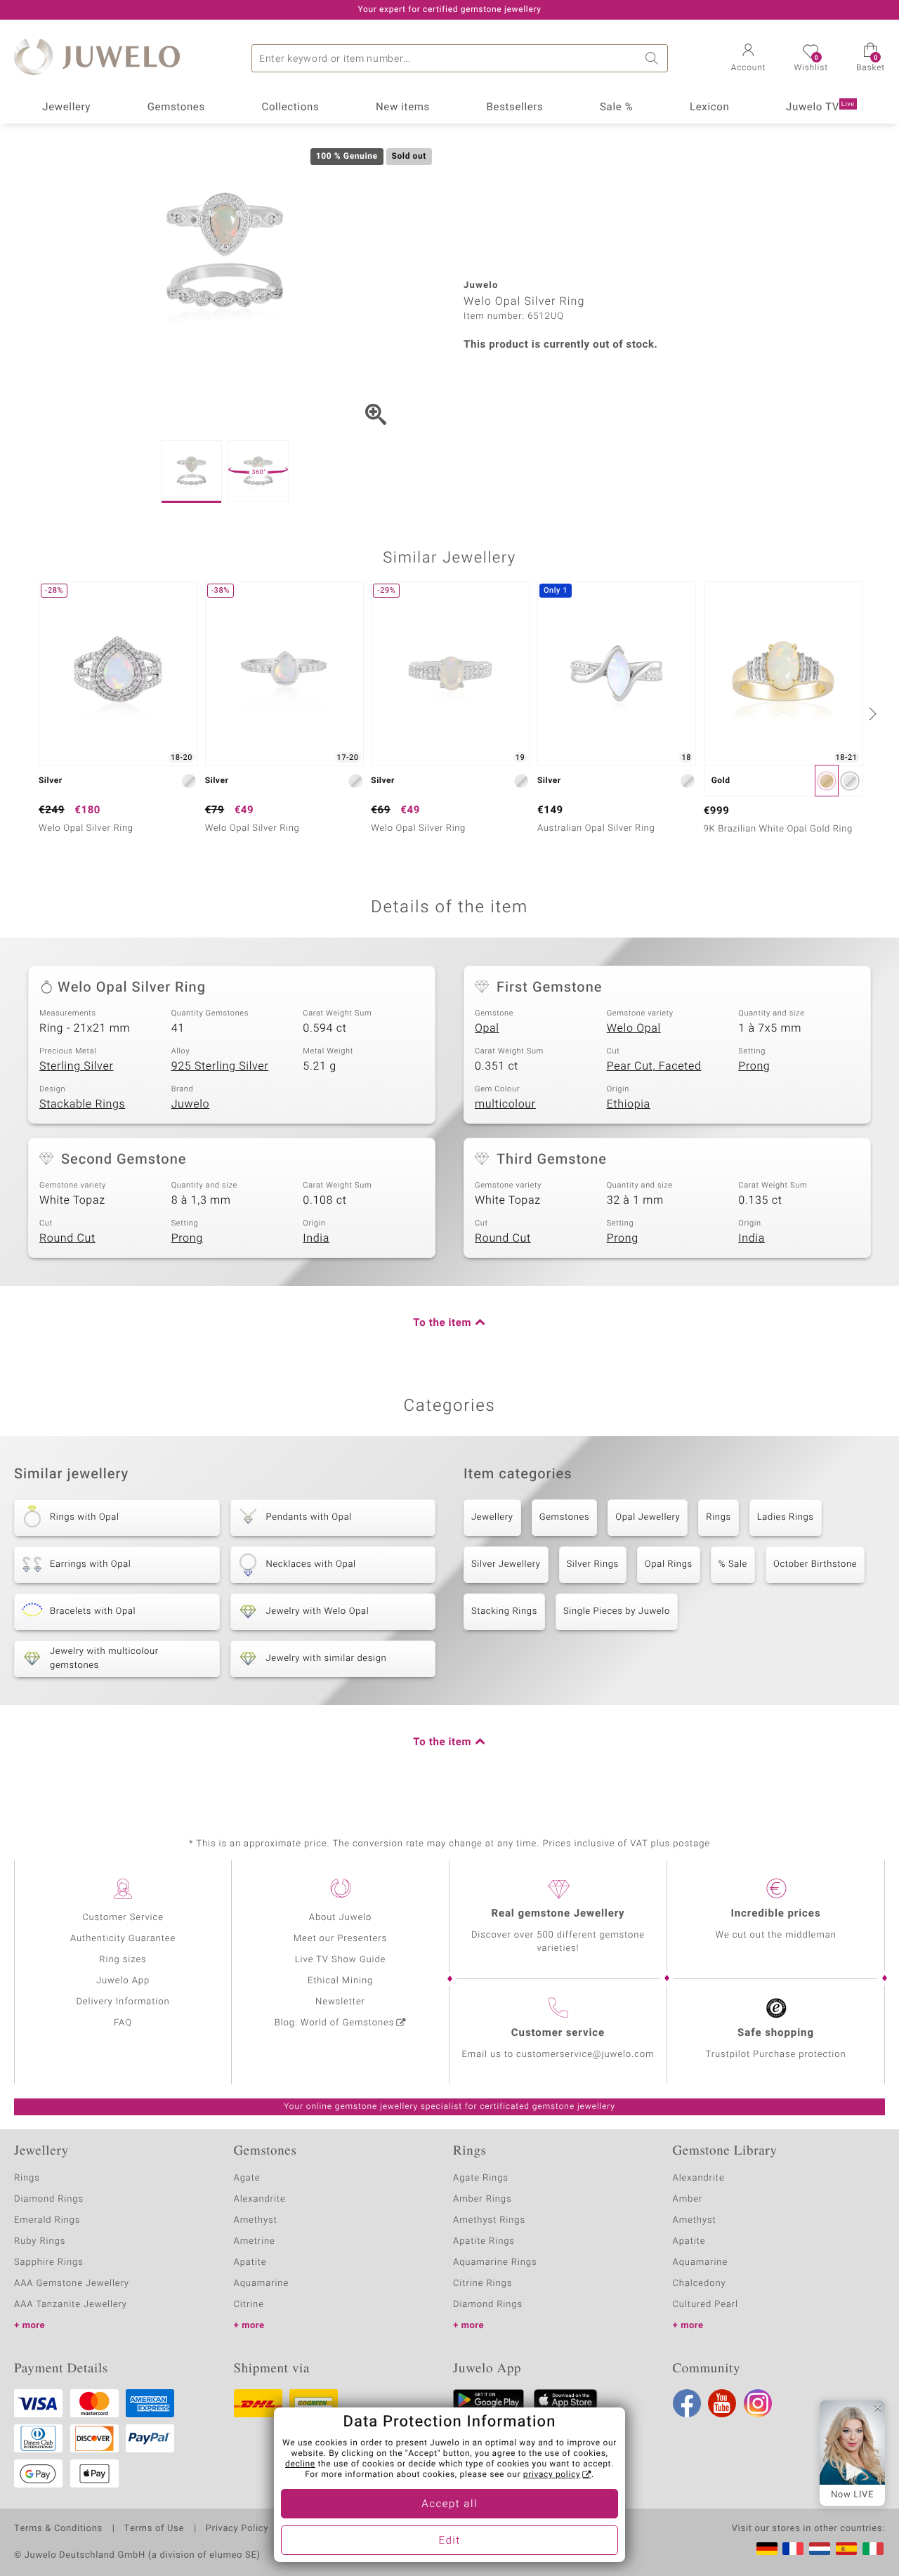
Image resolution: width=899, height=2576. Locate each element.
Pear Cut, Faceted (654, 1066)
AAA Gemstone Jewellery (72, 2283)
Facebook (687, 2403)
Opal (487, 1028)
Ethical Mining (340, 1981)
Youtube (722, 2403)
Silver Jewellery (506, 1564)
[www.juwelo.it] (873, 2549)
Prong (754, 1066)
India (316, 1238)
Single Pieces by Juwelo (617, 1611)
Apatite (250, 2262)
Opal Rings (669, 1564)
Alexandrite (260, 2199)
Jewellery (66, 107)
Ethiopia (629, 1104)
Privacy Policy (237, 2529)
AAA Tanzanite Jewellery (71, 2305)
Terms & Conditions (58, 2529)
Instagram (758, 2403)
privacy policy (552, 2475)
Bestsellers (515, 107)
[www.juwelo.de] (767, 2549)
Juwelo (191, 1104)
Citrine (249, 2305)
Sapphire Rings (49, 2262)
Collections (290, 107)
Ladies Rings (786, 1517)
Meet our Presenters (340, 1939)
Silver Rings (593, 1564)
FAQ (123, 2023)
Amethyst (256, 2220)
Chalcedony (700, 2283)
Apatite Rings (484, 2241)
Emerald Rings (47, 2220)
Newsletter (340, 2002)
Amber (688, 2199)
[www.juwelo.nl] (820, 2549)
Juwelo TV (820, 107)
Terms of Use (154, 2529)
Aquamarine (262, 2283)
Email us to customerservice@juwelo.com (558, 2055)
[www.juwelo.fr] (793, 2549)
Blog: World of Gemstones (335, 2023)
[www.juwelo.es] (846, 2549)
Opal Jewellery (648, 1517)
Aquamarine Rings (495, 2262)
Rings (718, 1517)
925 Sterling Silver (220, 1066)
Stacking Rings (504, 1611)
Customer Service (123, 1918)
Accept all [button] (449, 2504)
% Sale (733, 1564)
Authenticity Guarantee (123, 1939)
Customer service (558, 2033)
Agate (247, 2178)
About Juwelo (340, 1918)
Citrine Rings (483, 2283)
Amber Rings (483, 2199)
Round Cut (67, 1238)
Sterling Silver (76, 1066)
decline (300, 2464)
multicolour (505, 1104)
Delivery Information (123, 2002)
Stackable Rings (82, 1104)
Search (654, 58)
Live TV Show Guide (341, 1960)
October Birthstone (815, 1564)
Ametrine (255, 2241)
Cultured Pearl (706, 2305)
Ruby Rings (40, 2241)
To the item (442, 1323)
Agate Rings (481, 2178)
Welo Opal (634, 1028)
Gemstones (176, 107)
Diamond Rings (49, 2199)
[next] (871, 714)
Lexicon (710, 107)
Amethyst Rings (489, 2220)
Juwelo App (123, 1981)
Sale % (616, 107)
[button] (749, 59)
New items (403, 107)
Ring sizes (123, 1960)
